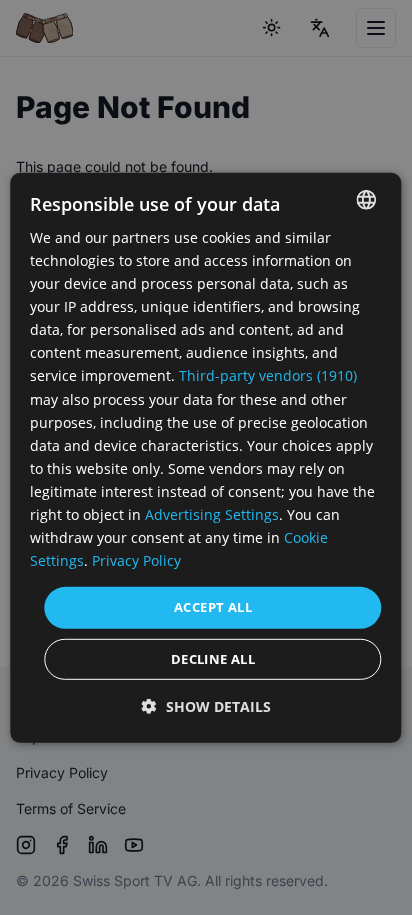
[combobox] (367, 199)
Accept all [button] (213, 607)
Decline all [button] (213, 659)
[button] (206, 706)
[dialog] (205, 457)
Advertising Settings (212, 514)
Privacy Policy (136, 560)
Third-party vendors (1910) (268, 375)
